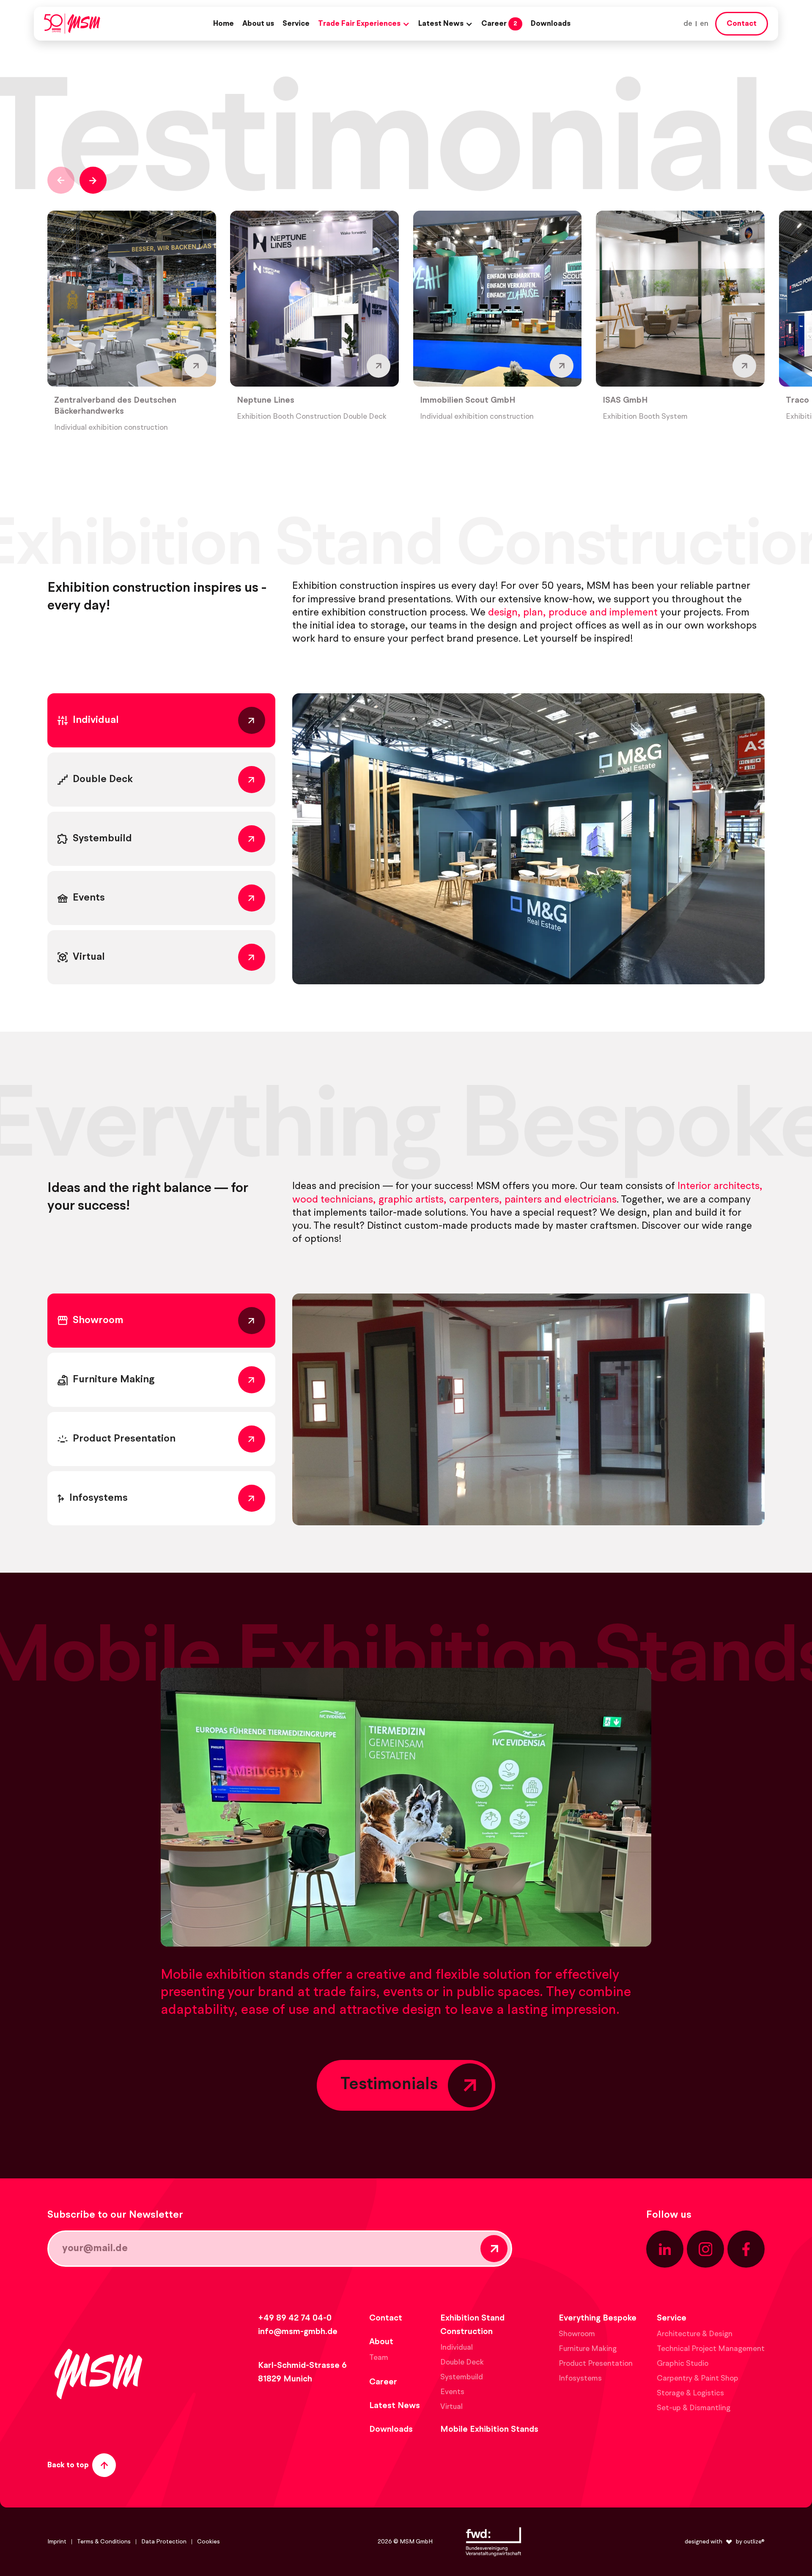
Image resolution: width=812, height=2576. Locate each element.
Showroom (577, 2334)
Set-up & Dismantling (694, 2408)
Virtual (451, 2407)
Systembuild (462, 2377)
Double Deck (462, 2362)
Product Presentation (596, 2364)
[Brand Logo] (72, 24)
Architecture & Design (695, 2334)
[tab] (161, 720)
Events (452, 2392)
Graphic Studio (683, 2364)
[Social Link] (665, 2249)
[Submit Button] (494, 2249)
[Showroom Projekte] (528, 1409)
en (704, 24)
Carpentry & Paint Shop (698, 2378)
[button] (364, 24)
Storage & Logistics (690, 2393)
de (688, 24)
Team (379, 2358)
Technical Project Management (711, 2349)
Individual (457, 2348)
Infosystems (580, 2378)
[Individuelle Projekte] (528, 839)
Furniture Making (588, 2349)
